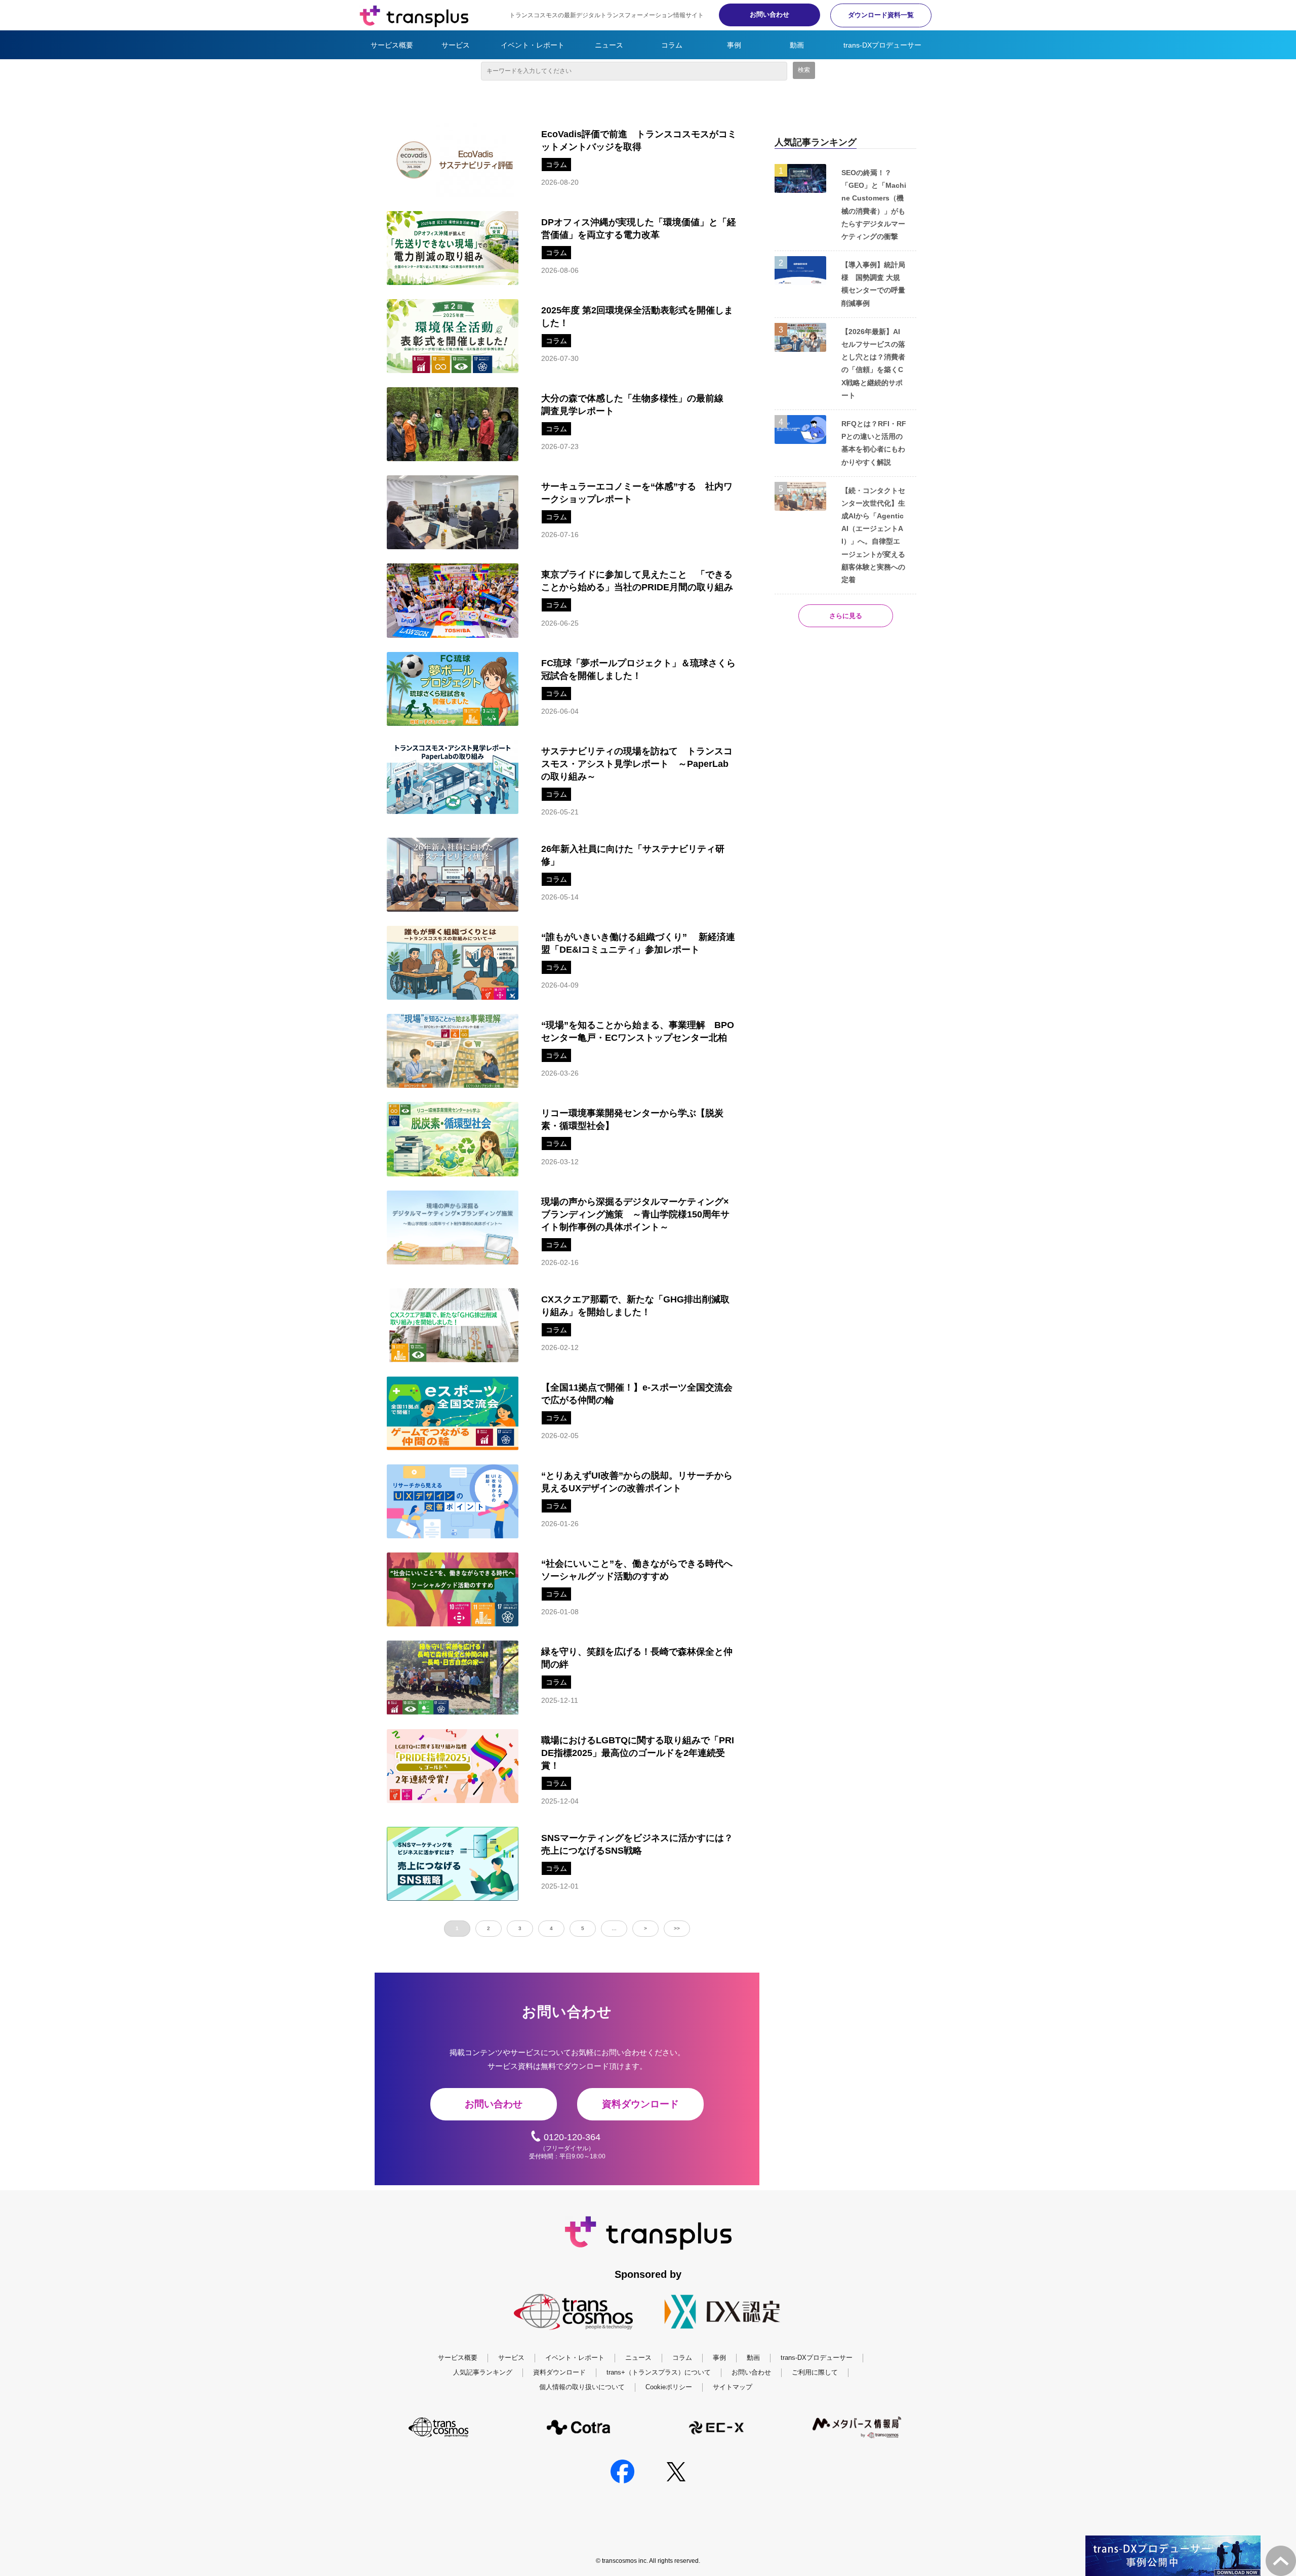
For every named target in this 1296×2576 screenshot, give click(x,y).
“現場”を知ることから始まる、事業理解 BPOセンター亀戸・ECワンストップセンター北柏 (638, 1031)
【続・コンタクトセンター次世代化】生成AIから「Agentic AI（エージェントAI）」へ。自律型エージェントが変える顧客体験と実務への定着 (873, 535)
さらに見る (846, 616)
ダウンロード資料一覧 (881, 15)
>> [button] (677, 1928)
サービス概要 (392, 45)
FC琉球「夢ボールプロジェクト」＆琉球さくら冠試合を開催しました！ (638, 669)
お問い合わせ (769, 14)
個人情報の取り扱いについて (582, 2387)
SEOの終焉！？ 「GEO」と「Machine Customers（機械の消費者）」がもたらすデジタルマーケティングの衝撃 (874, 205)
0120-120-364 (572, 2137)
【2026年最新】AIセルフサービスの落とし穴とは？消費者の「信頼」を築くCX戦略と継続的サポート (873, 363)
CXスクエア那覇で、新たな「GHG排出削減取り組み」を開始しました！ (635, 1306)
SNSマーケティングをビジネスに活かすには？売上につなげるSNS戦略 (637, 1844)
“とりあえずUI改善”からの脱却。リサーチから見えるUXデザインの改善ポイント (637, 1482)
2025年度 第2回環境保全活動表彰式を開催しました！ (637, 317)
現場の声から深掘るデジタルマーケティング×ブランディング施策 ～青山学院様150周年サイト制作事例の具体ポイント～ (635, 1214)
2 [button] (489, 1928)
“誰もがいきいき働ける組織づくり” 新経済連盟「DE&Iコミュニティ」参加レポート (638, 943)
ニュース (609, 45)
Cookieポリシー (669, 2387)
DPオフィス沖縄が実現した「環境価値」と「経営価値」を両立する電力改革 (639, 229)
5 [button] (583, 1928)
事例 (734, 45)
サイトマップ (733, 2387)
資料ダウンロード (640, 2104)
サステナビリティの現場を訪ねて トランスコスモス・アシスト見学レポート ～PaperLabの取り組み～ (637, 764)
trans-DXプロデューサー (882, 45)
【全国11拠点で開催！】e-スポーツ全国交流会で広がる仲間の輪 (637, 1394)
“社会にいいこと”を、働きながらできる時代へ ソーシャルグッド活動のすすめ (641, 1570)
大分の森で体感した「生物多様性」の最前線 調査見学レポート (637, 405)
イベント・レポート (533, 45)
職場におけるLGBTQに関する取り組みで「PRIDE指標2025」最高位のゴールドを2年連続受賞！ (638, 1753)
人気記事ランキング (483, 2372)
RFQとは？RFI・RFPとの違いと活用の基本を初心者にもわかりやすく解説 (874, 443)
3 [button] (520, 1928)
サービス (456, 45)
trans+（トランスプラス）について (659, 2372)
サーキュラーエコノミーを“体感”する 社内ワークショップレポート (637, 493)
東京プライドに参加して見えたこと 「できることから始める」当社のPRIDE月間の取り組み (637, 581)
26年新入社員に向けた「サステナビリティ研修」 (633, 855)
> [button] (645, 1928)
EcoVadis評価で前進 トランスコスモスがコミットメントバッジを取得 (639, 140)
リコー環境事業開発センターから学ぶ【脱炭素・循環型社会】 (632, 1119)
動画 (797, 45)
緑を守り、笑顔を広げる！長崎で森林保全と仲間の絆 (637, 1658)
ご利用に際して (815, 2372)
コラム (672, 45)
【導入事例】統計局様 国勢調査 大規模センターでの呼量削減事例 (873, 284)
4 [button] (551, 1928)
